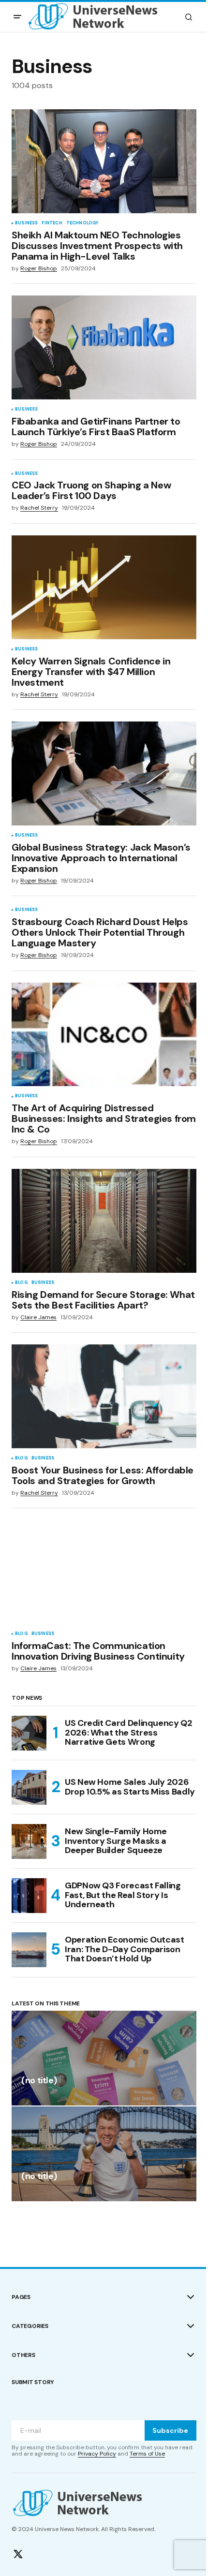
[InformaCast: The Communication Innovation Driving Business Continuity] (104, 1572)
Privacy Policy (97, 2454)
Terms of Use (147, 2454)
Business (26, 223)
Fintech (52, 223)
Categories (30, 2326)
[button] (17, 17)
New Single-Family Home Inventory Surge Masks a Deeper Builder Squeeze (116, 1841)
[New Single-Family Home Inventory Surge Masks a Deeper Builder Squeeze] (29, 1841)
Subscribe (170, 2430)
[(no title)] (104, 2058)
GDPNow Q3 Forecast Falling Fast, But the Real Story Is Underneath (123, 1895)
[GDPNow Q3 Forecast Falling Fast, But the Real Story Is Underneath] (29, 1896)
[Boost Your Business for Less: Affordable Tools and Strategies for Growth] (104, 1396)
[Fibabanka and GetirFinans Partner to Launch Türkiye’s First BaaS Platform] (104, 347)
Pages (21, 2297)
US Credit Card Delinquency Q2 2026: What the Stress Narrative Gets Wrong (129, 1733)
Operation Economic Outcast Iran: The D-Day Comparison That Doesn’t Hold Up (125, 1949)
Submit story (33, 2382)
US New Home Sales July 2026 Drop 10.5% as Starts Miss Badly (130, 1787)
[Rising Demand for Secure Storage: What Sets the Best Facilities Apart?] (104, 1221)
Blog (21, 1283)
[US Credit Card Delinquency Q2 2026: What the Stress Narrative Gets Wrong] (29, 1733)
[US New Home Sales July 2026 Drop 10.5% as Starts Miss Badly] (29, 1787)
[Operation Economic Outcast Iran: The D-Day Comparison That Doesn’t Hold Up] (29, 1950)
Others (23, 2355)
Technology (82, 223)
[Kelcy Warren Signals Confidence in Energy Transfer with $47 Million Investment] (104, 587)
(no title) (39, 2081)
